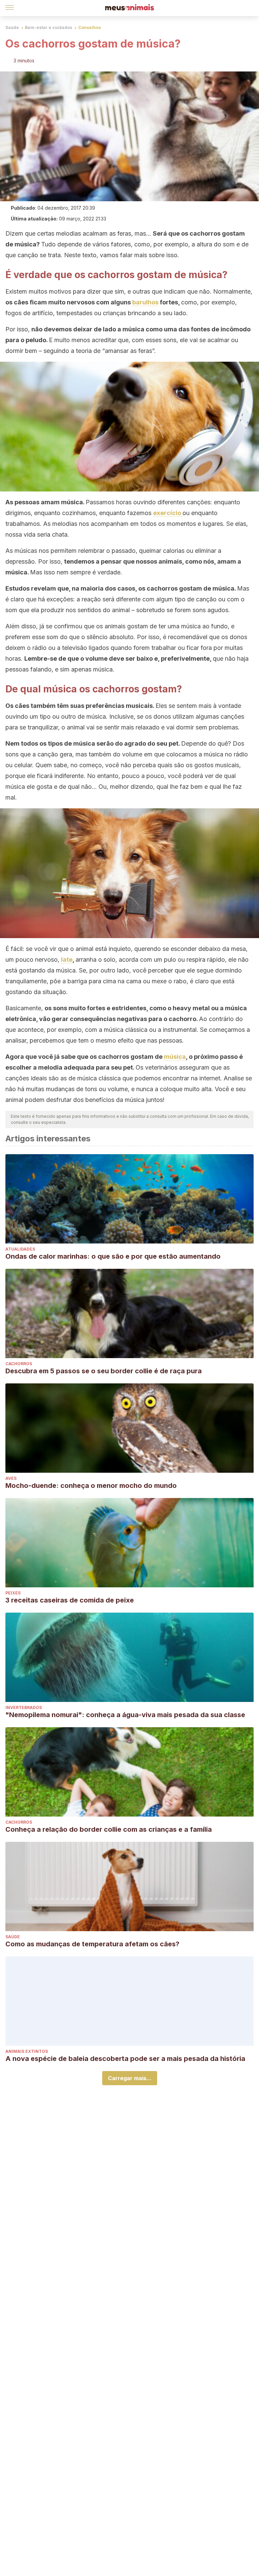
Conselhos (90, 27)
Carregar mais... (130, 2078)
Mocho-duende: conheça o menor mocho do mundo (91, 1486)
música (175, 1057)
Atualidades (20, 1249)
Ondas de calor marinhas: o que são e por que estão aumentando (113, 1256)
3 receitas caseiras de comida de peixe (70, 1600)
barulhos (145, 302)
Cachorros (19, 1364)
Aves (11, 1478)
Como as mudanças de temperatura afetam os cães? (92, 1944)
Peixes (13, 1593)
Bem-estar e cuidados (49, 27)
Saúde (12, 27)
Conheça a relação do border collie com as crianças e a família (109, 1829)
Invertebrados (24, 1708)
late (67, 960)
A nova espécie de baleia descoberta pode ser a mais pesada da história (125, 2059)
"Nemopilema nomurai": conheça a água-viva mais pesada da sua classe (125, 1715)
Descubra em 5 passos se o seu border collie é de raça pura (104, 1371)
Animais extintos (27, 2051)
